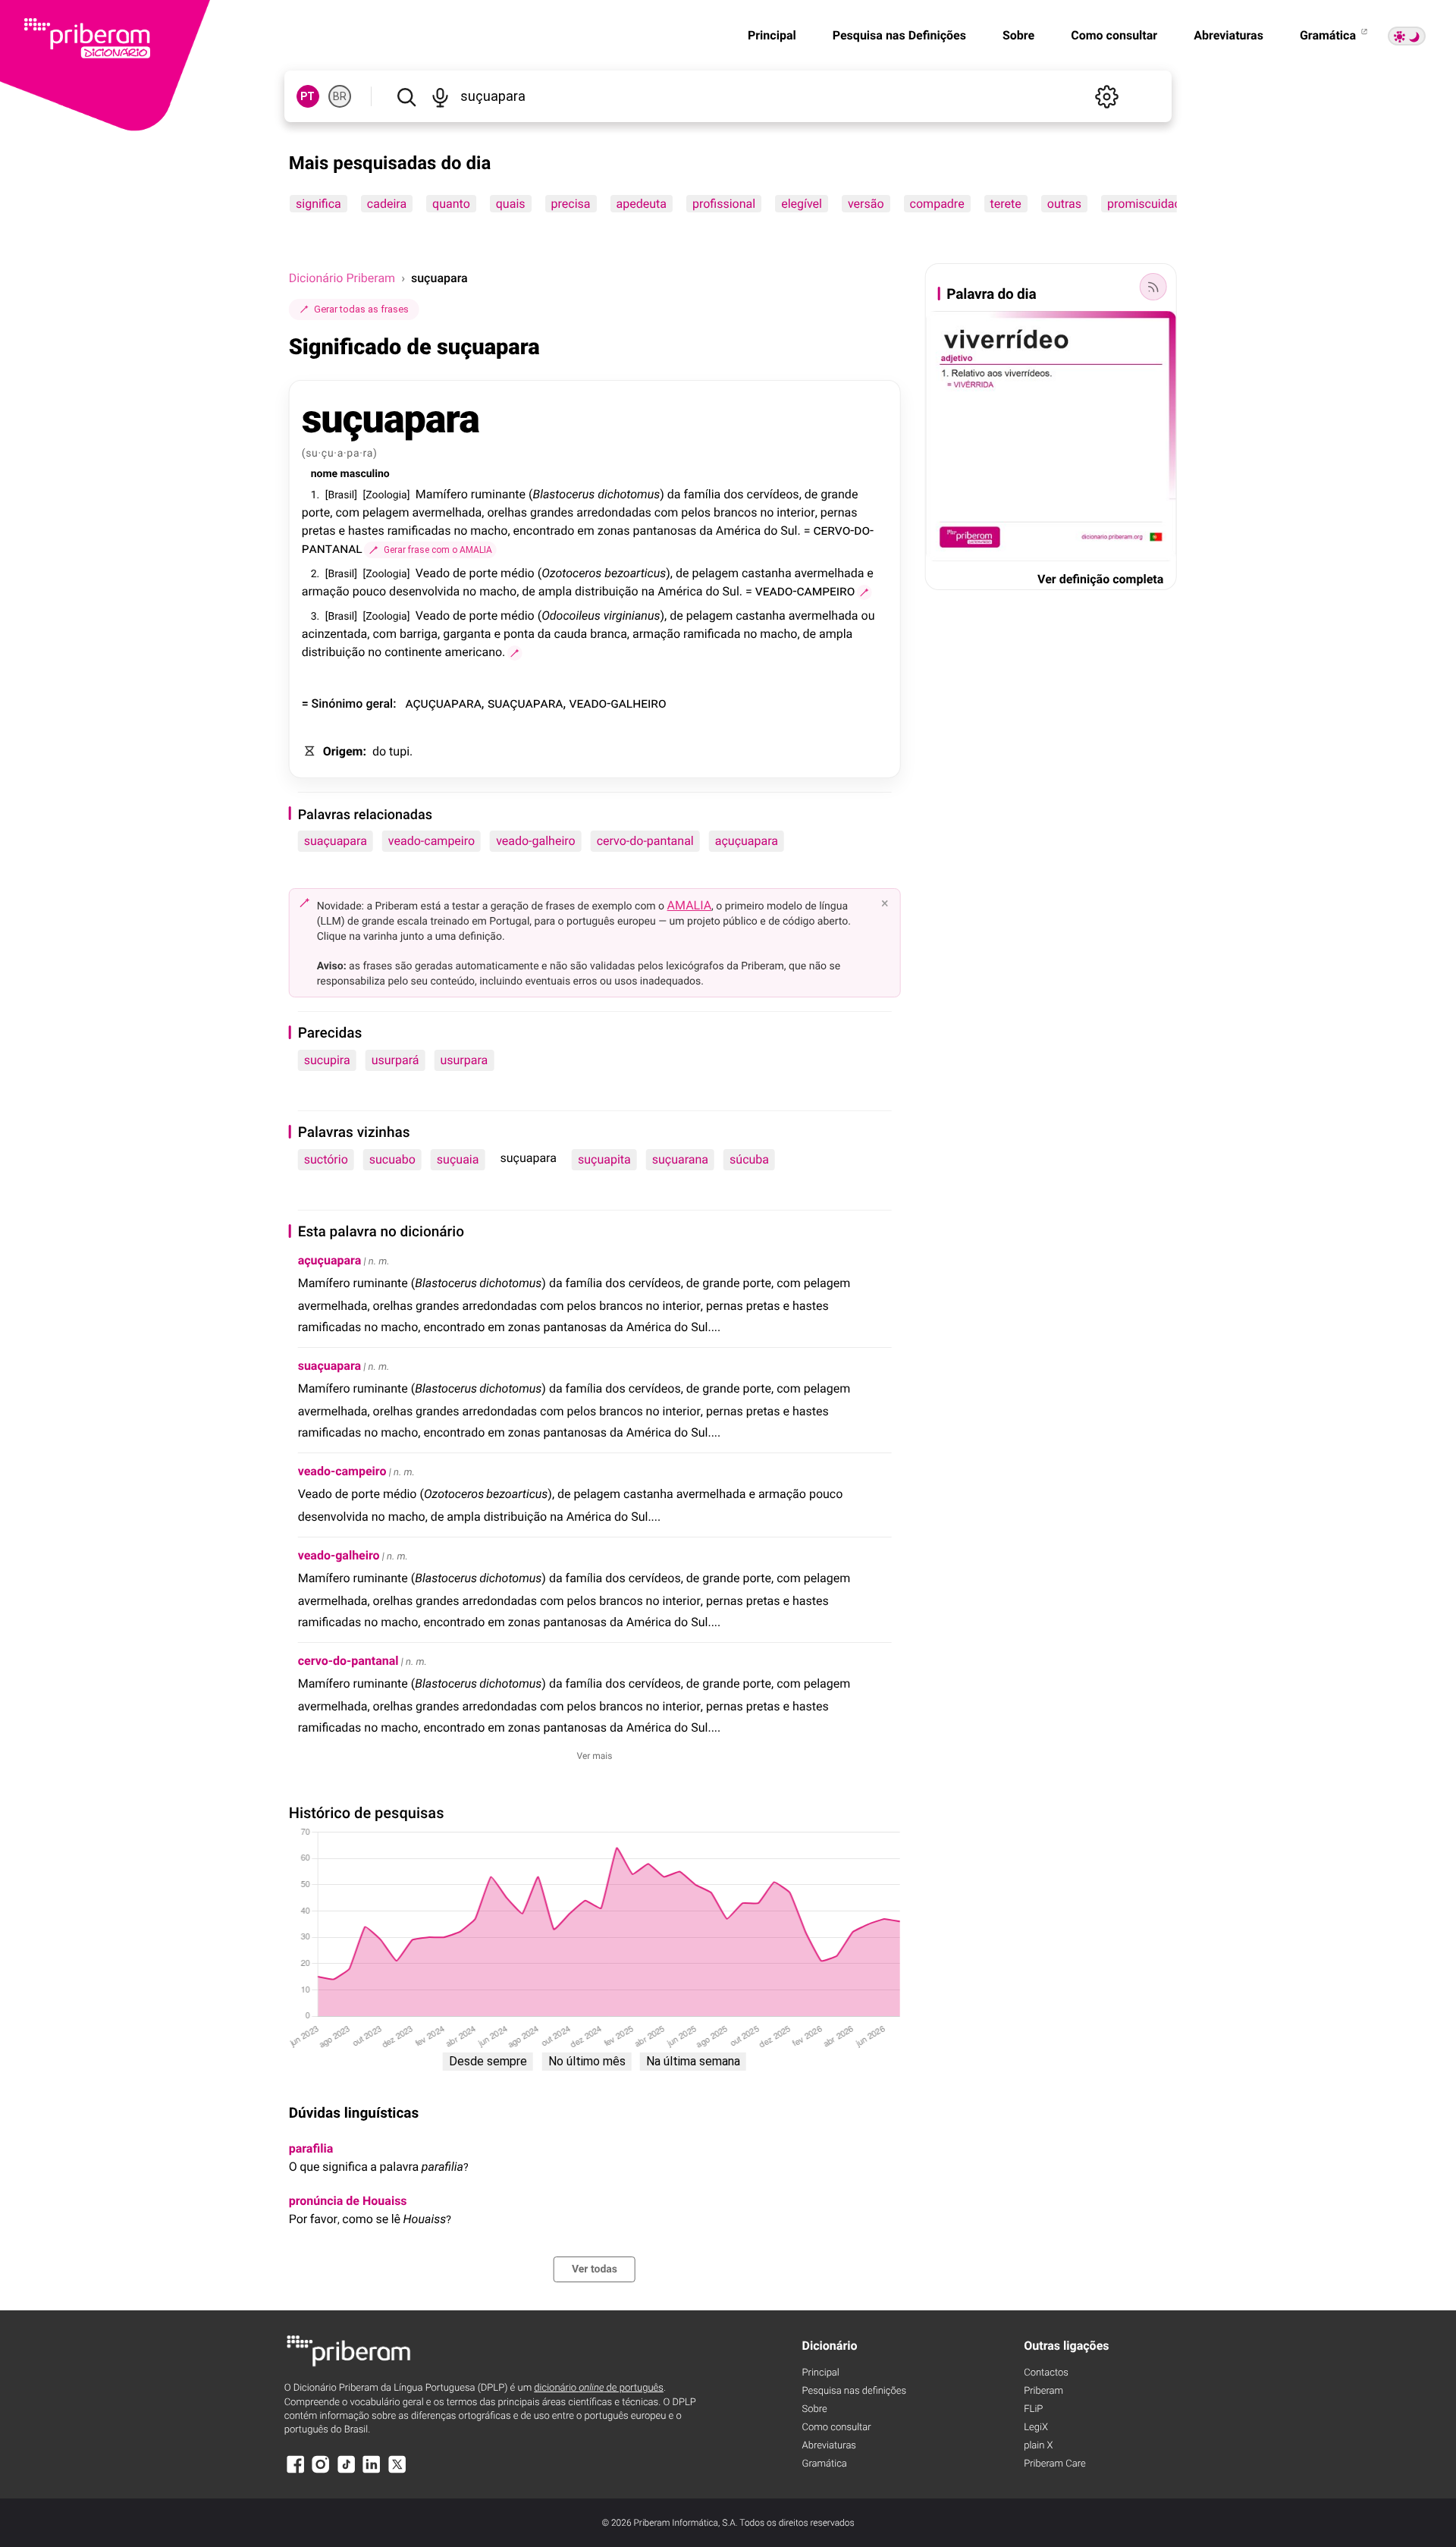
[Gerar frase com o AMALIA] (864, 592)
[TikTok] (347, 2472)
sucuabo (392, 1159)
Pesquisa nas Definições (899, 35)
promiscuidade (1147, 204)
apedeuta (641, 204)
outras (1064, 204)
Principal (772, 35)
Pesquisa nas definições (854, 2391)
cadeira (386, 204)
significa (318, 204)
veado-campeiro (431, 841)
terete (1005, 204)
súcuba (749, 1159)
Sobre (1018, 35)
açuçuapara (747, 841)
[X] (397, 2472)
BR (340, 96)
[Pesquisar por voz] (441, 96)
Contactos (1046, 2373)
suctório (326, 1159)
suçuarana (680, 1159)
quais (510, 204)
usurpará (395, 1060)
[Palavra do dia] (1153, 287)
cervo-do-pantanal (645, 841)
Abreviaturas (1228, 35)
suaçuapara (336, 841)
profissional (724, 204)
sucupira (327, 1060)
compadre (937, 204)
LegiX (1036, 2428)
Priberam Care (1054, 2464)
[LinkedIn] (372, 2472)
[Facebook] (296, 2472)
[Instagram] (321, 2472)
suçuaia (458, 1159)
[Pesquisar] (406, 96)
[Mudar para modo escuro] (1407, 36)
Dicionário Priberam (342, 278)
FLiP (1033, 2409)
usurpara (464, 1060)
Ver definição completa (1100, 579)
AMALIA (690, 905)
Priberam (1043, 2391)
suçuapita (604, 1159)
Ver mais (595, 1756)
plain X (1038, 2446)
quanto (451, 204)
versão (866, 204)
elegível (802, 204)
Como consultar (1114, 35)
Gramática (1329, 35)
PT (308, 96)
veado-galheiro (536, 841)
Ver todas (595, 2269)
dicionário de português (599, 2388)
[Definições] (1106, 96)
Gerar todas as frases (361, 309)
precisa (570, 204)
